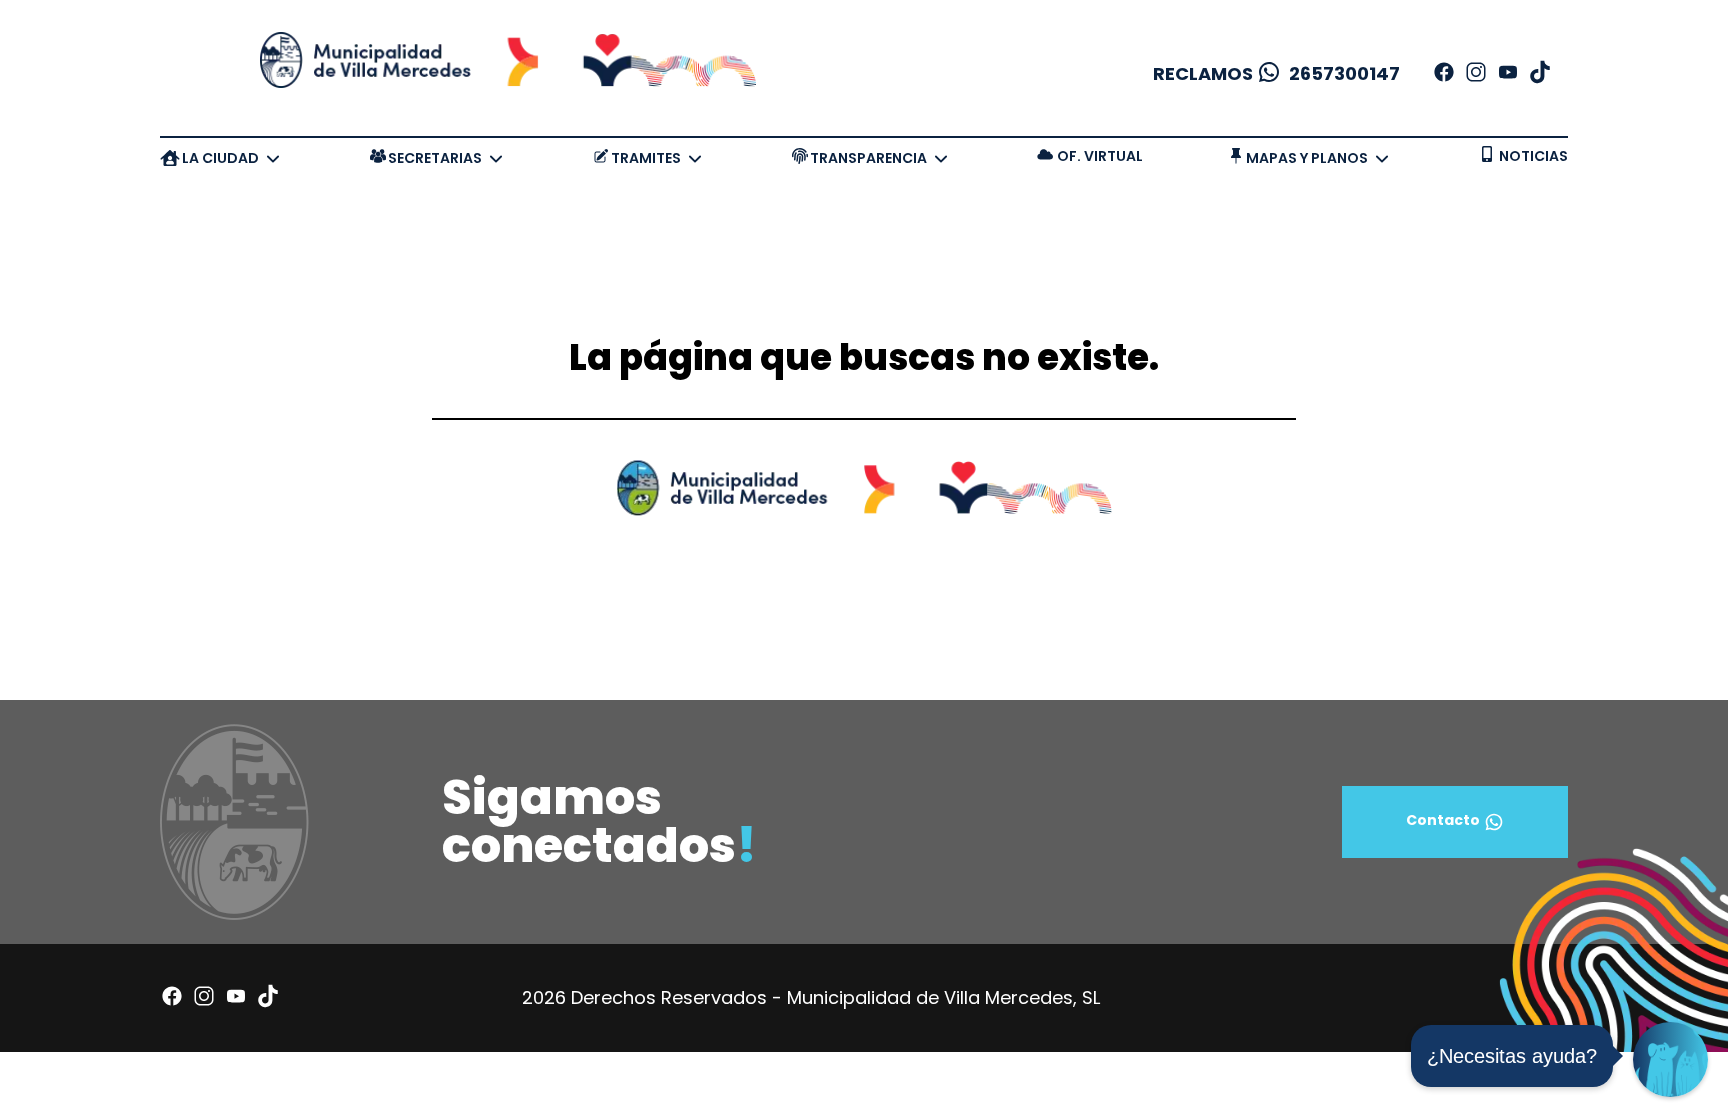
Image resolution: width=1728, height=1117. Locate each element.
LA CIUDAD (220, 158)
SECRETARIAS (435, 158)
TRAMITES (646, 158)
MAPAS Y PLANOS (1307, 158)
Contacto (1443, 820)
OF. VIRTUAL (1100, 156)
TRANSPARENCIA (868, 158)
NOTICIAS (1533, 156)
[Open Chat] (1670, 1059)
